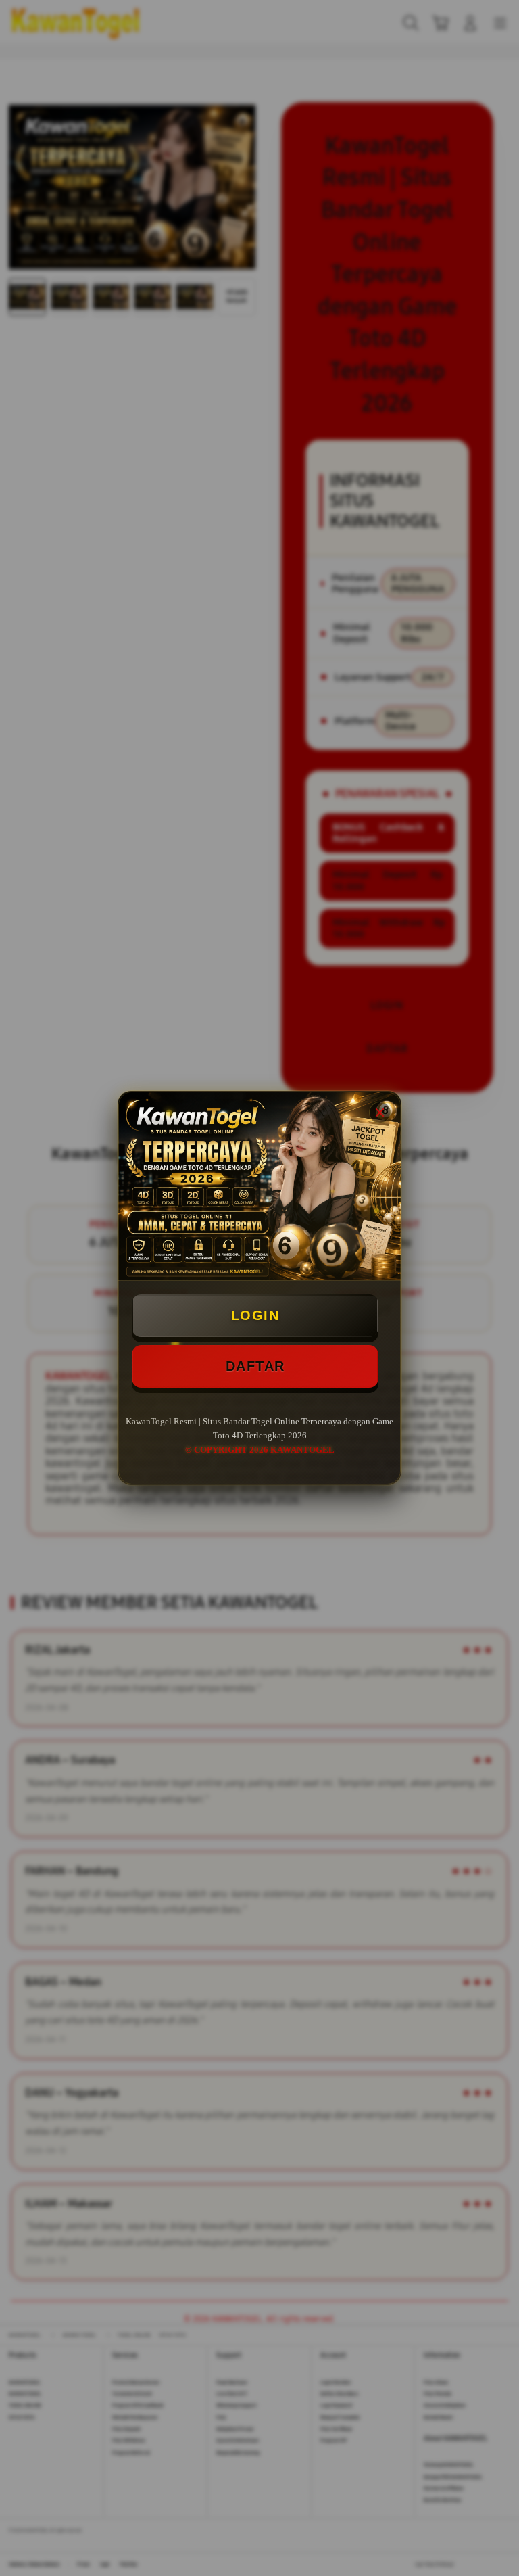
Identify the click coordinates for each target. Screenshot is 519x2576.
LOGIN (255, 1315)
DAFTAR (255, 1366)
